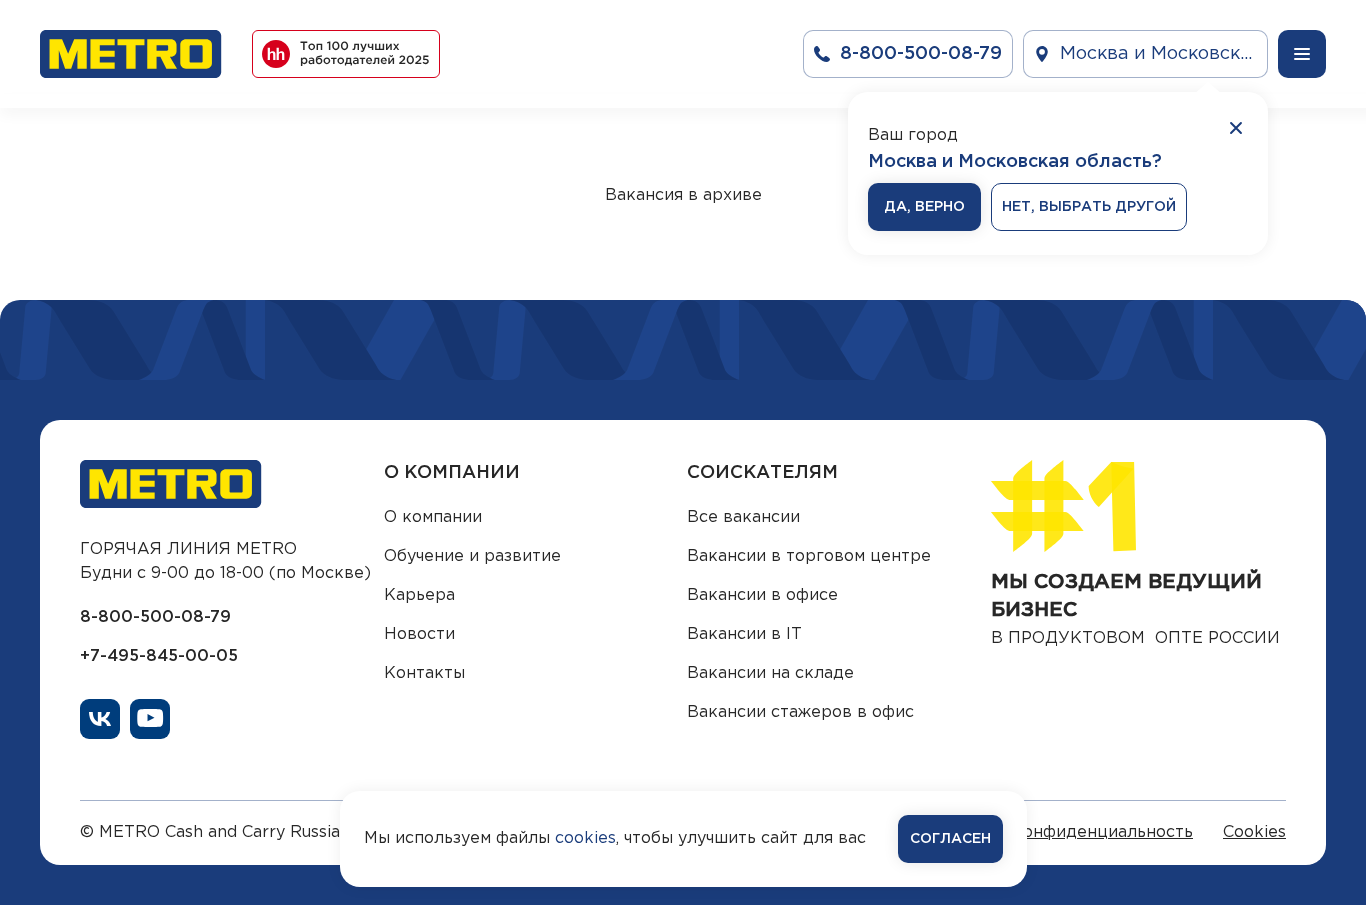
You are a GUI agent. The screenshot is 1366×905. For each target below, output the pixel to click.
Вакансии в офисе (762, 595)
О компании (433, 517)
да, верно (924, 207)
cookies (585, 838)
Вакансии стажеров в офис (800, 712)
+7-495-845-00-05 (159, 656)
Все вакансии (743, 517)
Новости (419, 634)
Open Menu (1302, 54)
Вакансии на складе (770, 673)
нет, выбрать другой (1089, 207)
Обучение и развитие (472, 556)
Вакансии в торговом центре (809, 556)
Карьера (419, 595)
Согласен (950, 839)
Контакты (424, 673)
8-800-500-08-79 (155, 617)
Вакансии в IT (744, 634)
